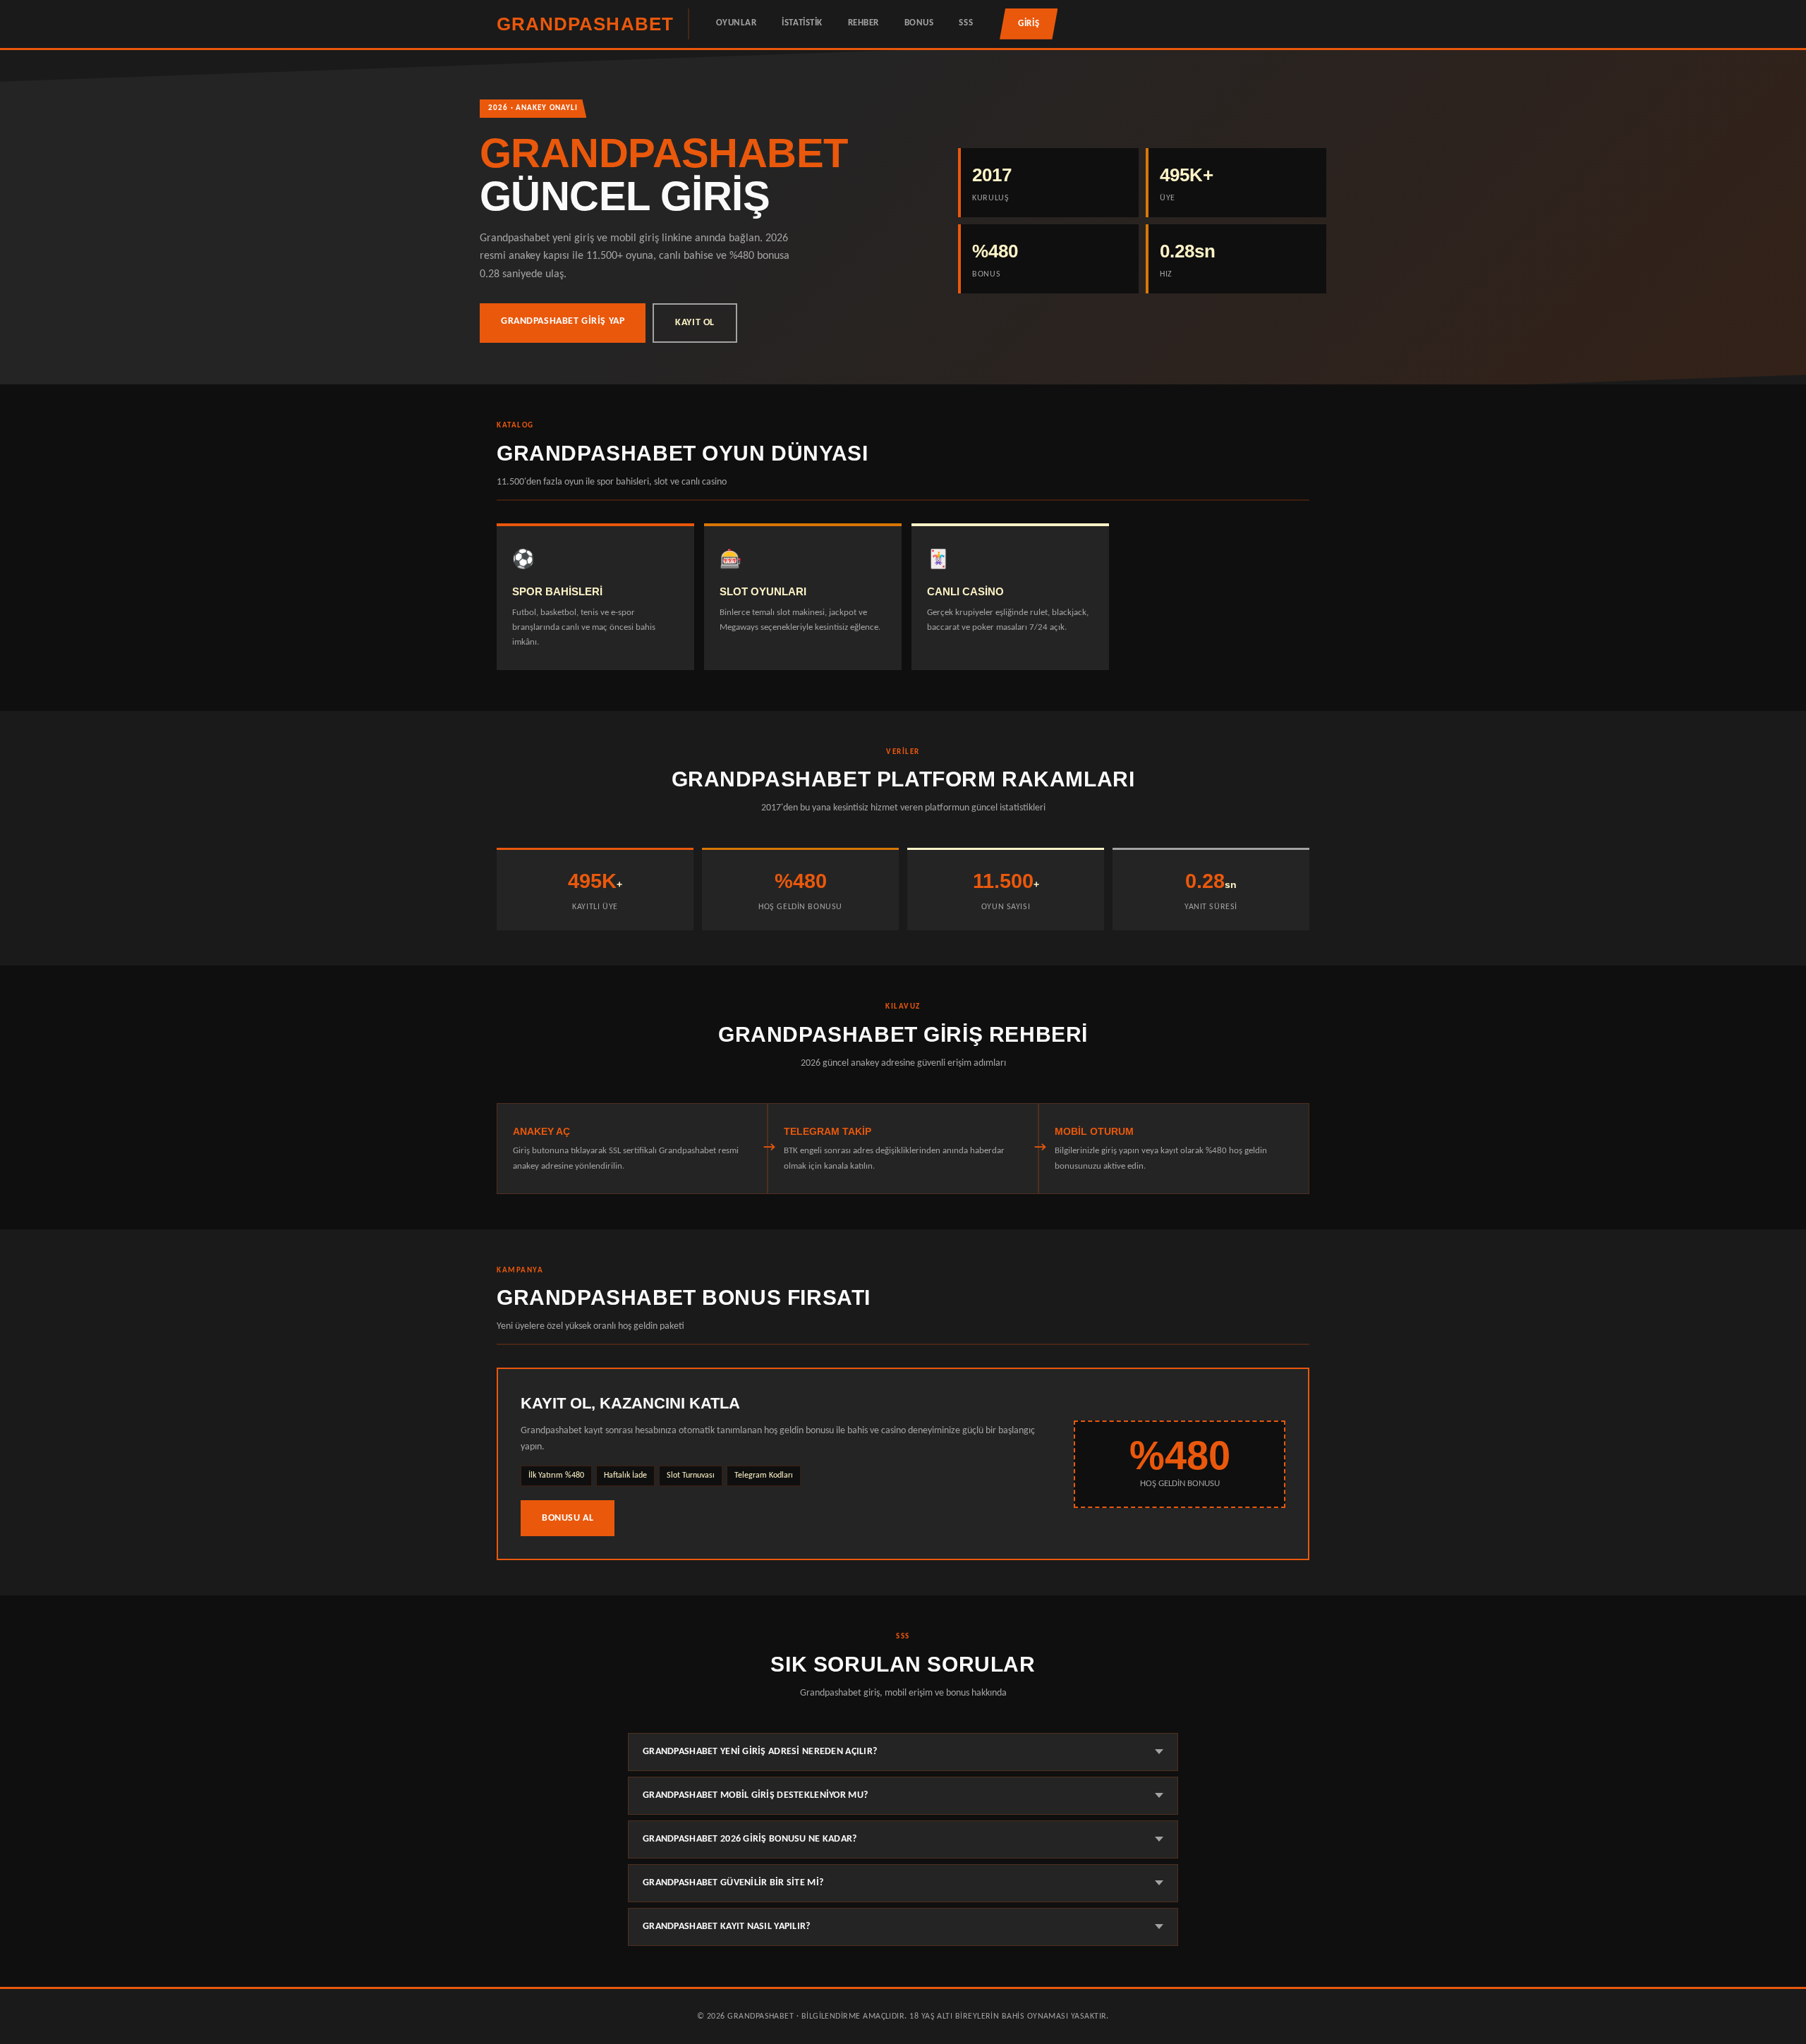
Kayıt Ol (695, 323)
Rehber (863, 23)
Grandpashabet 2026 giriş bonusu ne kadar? (750, 1839)
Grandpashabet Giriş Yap (563, 321)
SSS (966, 23)
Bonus (919, 23)
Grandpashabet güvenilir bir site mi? (733, 1883)
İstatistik (802, 23)
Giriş (1029, 24)
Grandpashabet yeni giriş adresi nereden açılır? (760, 1752)
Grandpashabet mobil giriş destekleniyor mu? (755, 1795)
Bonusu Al (568, 1518)
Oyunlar (737, 23)
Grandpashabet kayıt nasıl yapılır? (727, 1927)
